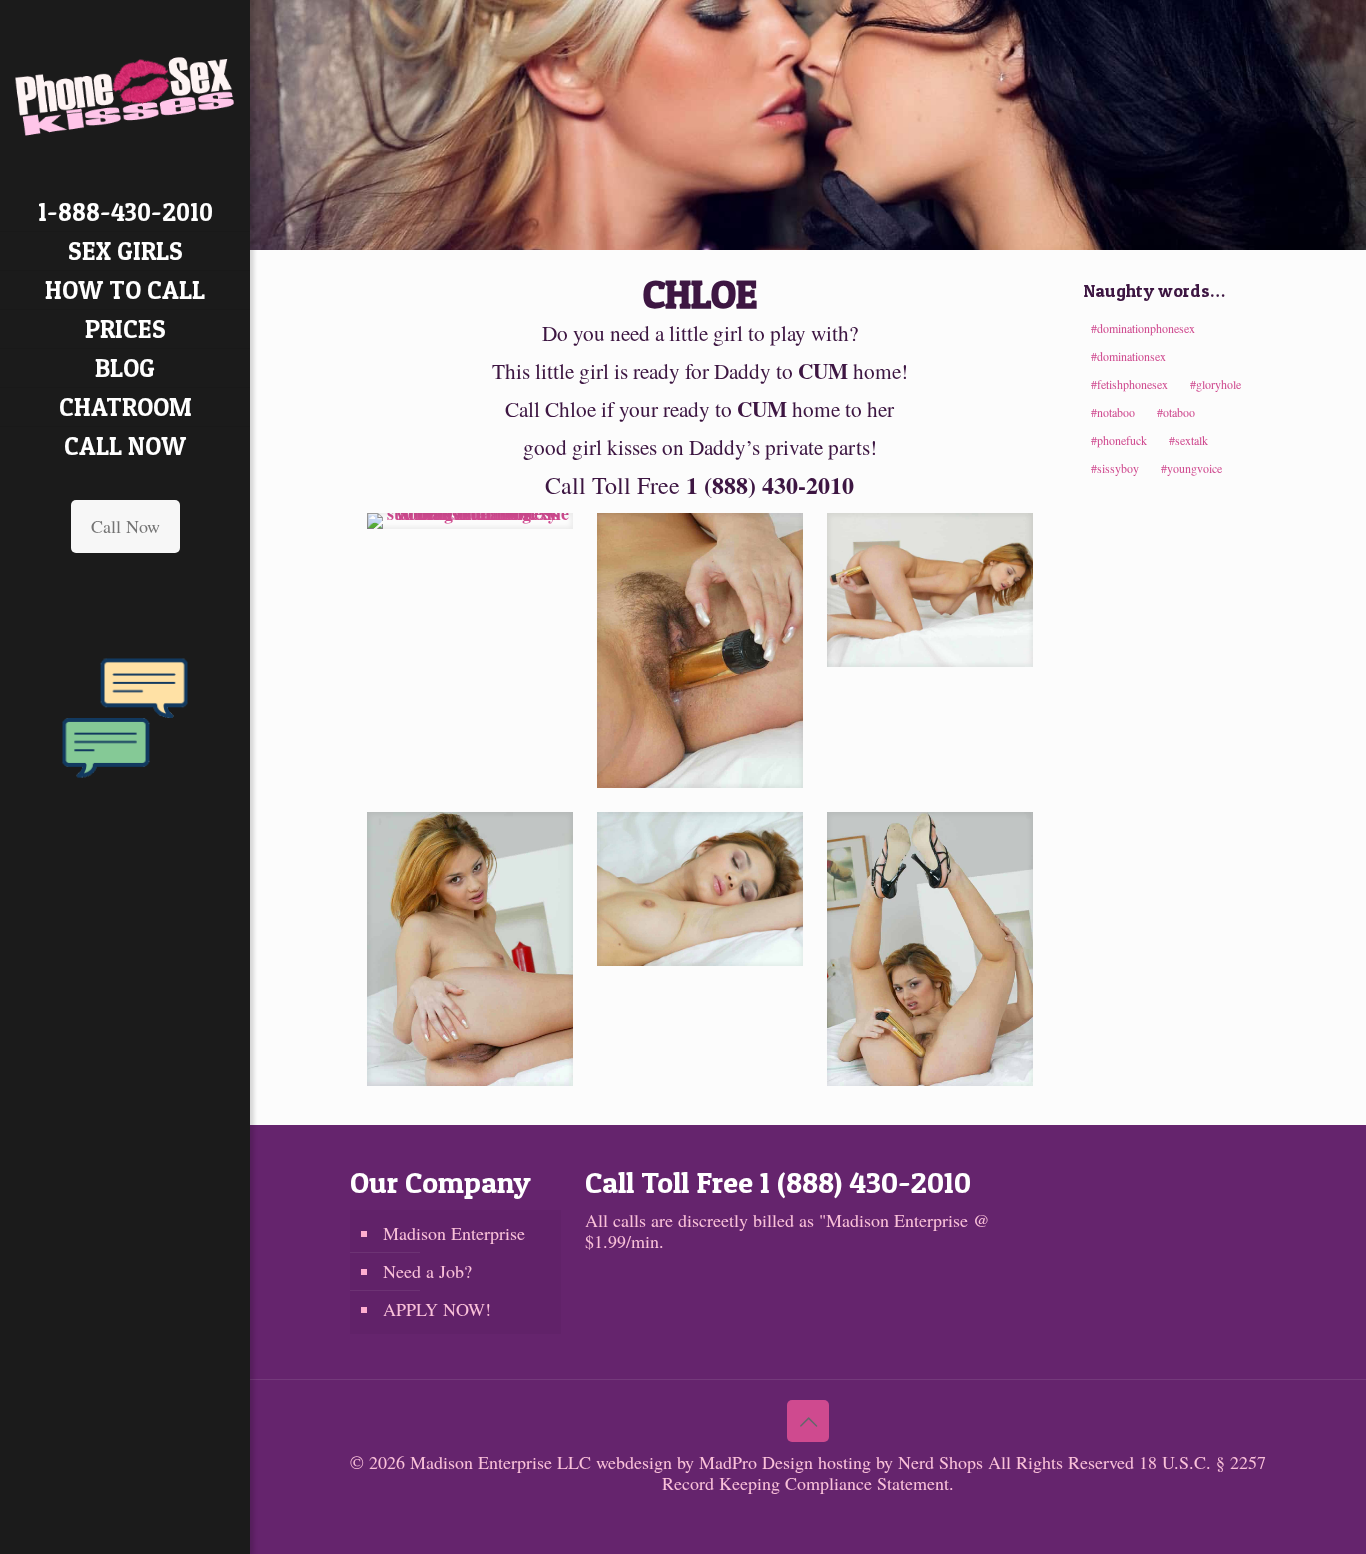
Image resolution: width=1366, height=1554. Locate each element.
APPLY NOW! (437, 1309)
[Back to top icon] (808, 1421)
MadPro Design (758, 1462)
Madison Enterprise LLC (503, 1462)
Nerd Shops (940, 1462)
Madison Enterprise (454, 1233)
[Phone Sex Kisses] (125, 96)
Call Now (125, 526)
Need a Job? (427, 1271)
